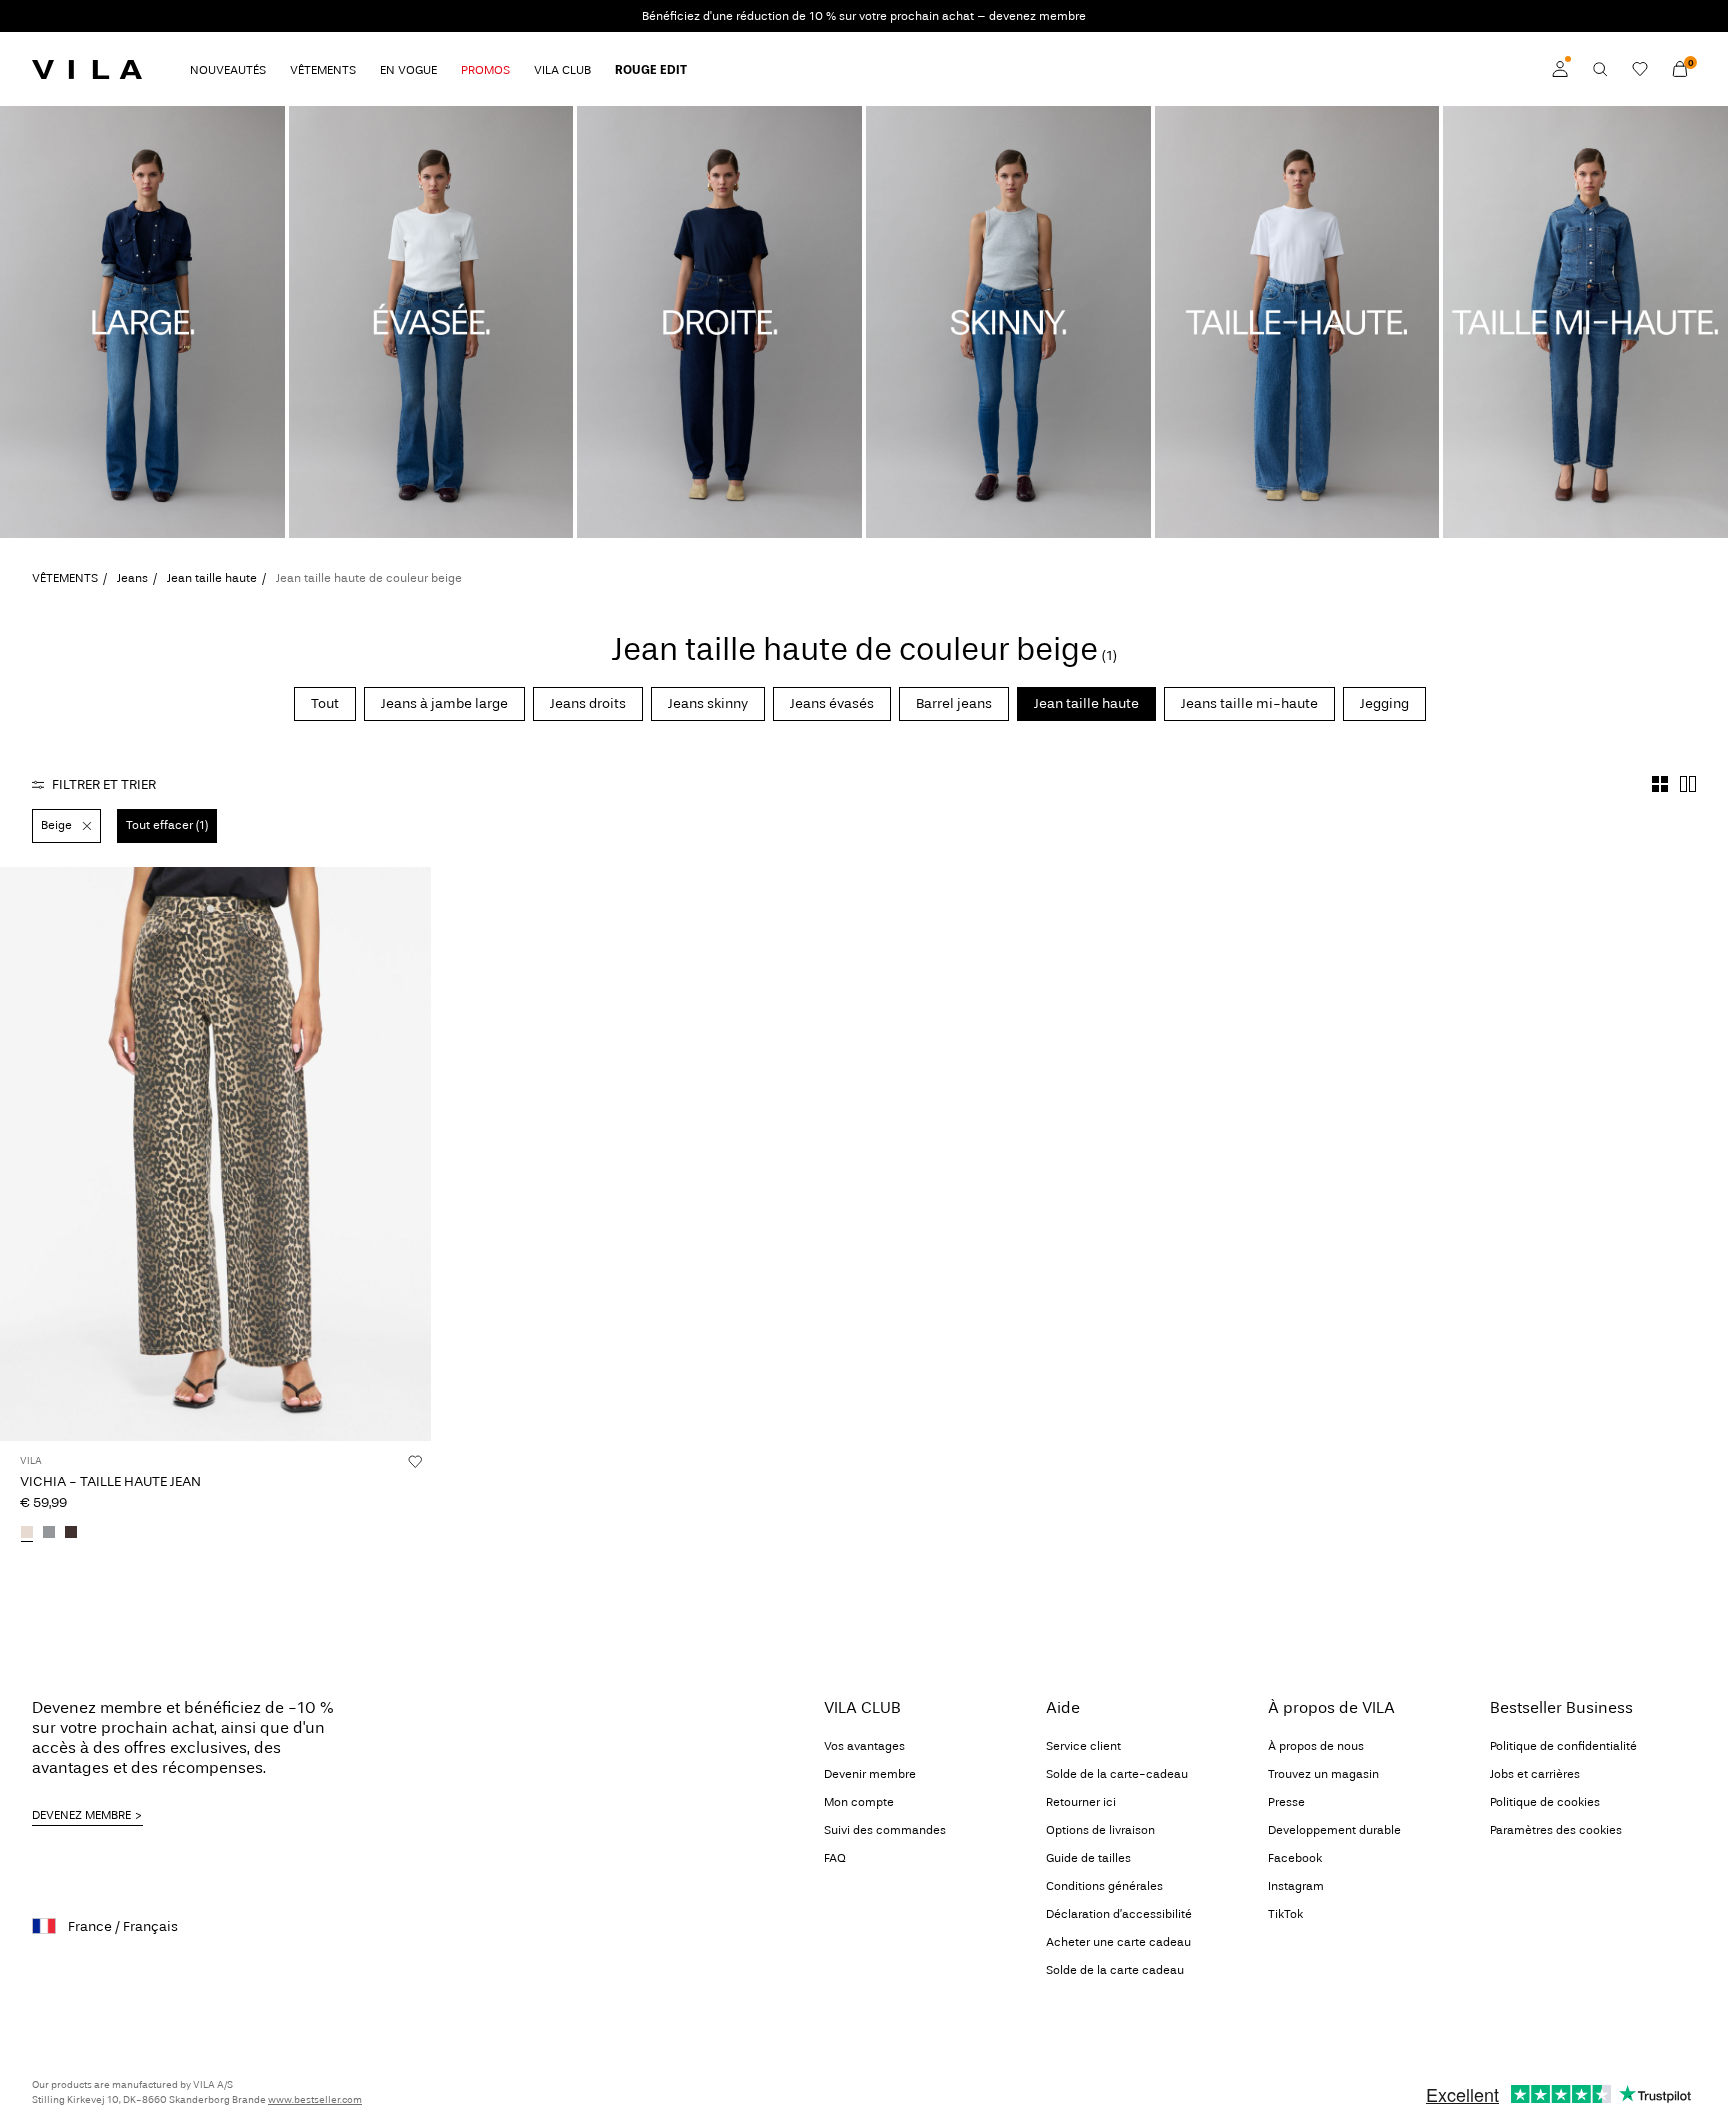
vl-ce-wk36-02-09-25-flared (402, 117)
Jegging (1384, 703)
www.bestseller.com (315, 2100)
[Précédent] (18, 1154)
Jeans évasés (832, 703)
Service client (1083, 1746)
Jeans (132, 578)
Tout (325, 703)
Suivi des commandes (885, 1830)
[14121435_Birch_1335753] (27, 1534)
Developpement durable (1334, 1830)
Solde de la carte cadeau (1115, 1970)
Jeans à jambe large (444, 703)
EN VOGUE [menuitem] (408, 70)
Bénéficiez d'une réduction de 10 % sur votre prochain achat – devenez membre (864, 16)
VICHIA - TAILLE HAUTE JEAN (110, 1481)
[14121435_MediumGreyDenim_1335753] (49, 1534)
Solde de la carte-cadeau (1117, 1774)
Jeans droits (588, 703)
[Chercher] (1600, 69)
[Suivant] (413, 1154)
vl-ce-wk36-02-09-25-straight (697, 117)
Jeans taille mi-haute (1249, 703)
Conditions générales (1104, 1886)
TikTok (1285, 1914)
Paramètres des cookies (1556, 1830)
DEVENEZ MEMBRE (81, 1815)
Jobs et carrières (1535, 1774)
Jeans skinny (708, 703)
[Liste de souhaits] (1640, 69)
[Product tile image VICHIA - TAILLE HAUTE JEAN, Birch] (215, 1154)
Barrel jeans (954, 703)
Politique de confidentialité (1563, 1746)
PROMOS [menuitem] (485, 70)
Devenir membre (870, 1774)
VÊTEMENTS (65, 578)
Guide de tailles (1088, 1858)
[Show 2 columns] (1688, 784)
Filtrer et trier (104, 784)
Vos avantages (864, 1746)
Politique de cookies (1545, 1802)
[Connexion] (1560, 69)
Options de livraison (1100, 1830)
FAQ (835, 1858)
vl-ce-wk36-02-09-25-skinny (982, 117)
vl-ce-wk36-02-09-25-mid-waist (1573, 117)
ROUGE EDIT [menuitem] (651, 70)
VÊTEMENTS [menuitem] (323, 70)
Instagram (1296, 1886)
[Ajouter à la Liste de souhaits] (415, 1461)
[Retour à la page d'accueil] (87, 69)
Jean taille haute (212, 578)
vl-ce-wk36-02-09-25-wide (110, 117)
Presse (1286, 1802)
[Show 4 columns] (1660, 784)
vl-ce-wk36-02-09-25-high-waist (1288, 117)
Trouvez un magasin (1323, 1774)
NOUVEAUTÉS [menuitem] (228, 70)
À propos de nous (1316, 1746)
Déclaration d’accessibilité (1119, 1914)
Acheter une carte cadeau (1118, 1942)
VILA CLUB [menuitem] (562, 70)
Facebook (1295, 1858)
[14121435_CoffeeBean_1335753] (71, 1534)
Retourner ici (1081, 1802)
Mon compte (859, 1802)
